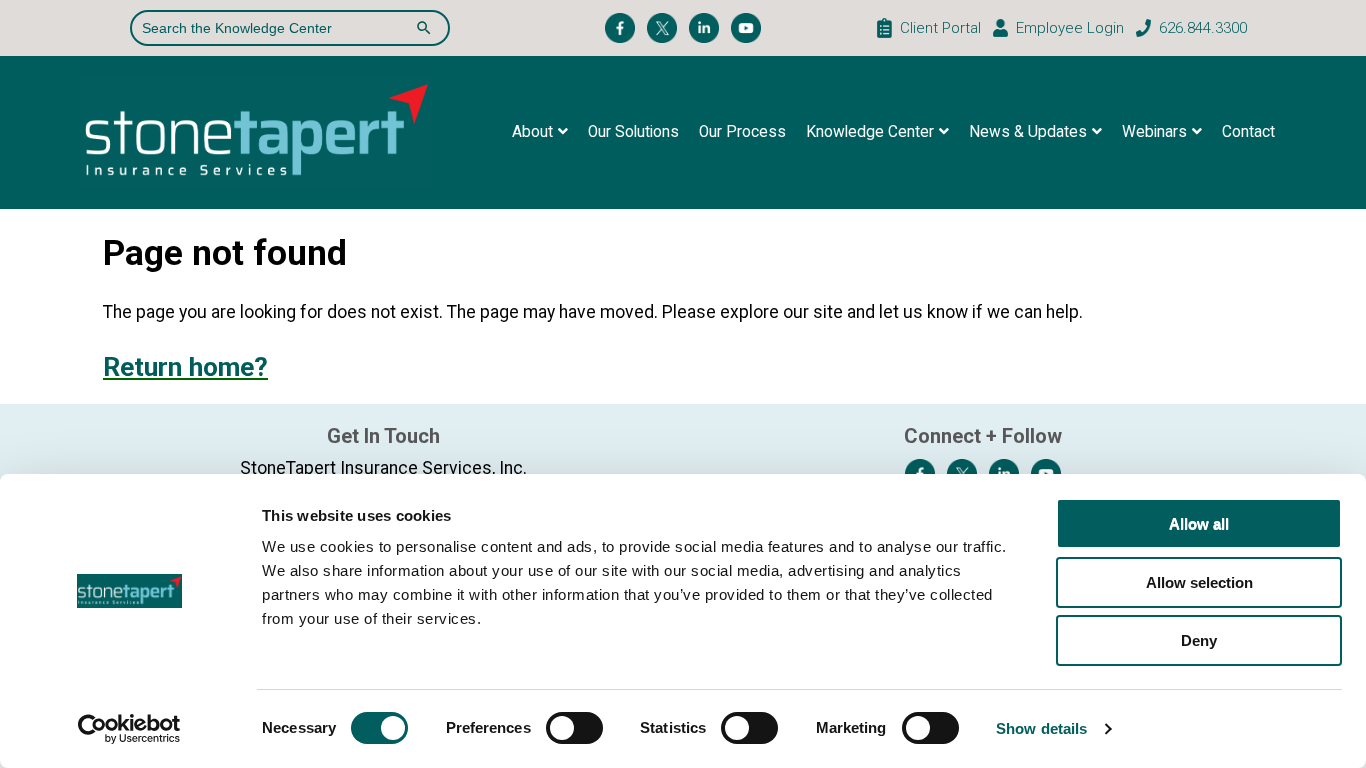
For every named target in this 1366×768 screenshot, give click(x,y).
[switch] (574, 728)
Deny (1199, 640)
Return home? (185, 367)
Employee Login (1070, 28)
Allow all (1199, 523)
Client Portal (940, 28)
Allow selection (1199, 582)
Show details (1041, 728)
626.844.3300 (1203, 28)
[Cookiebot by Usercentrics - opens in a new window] (129, 729)
